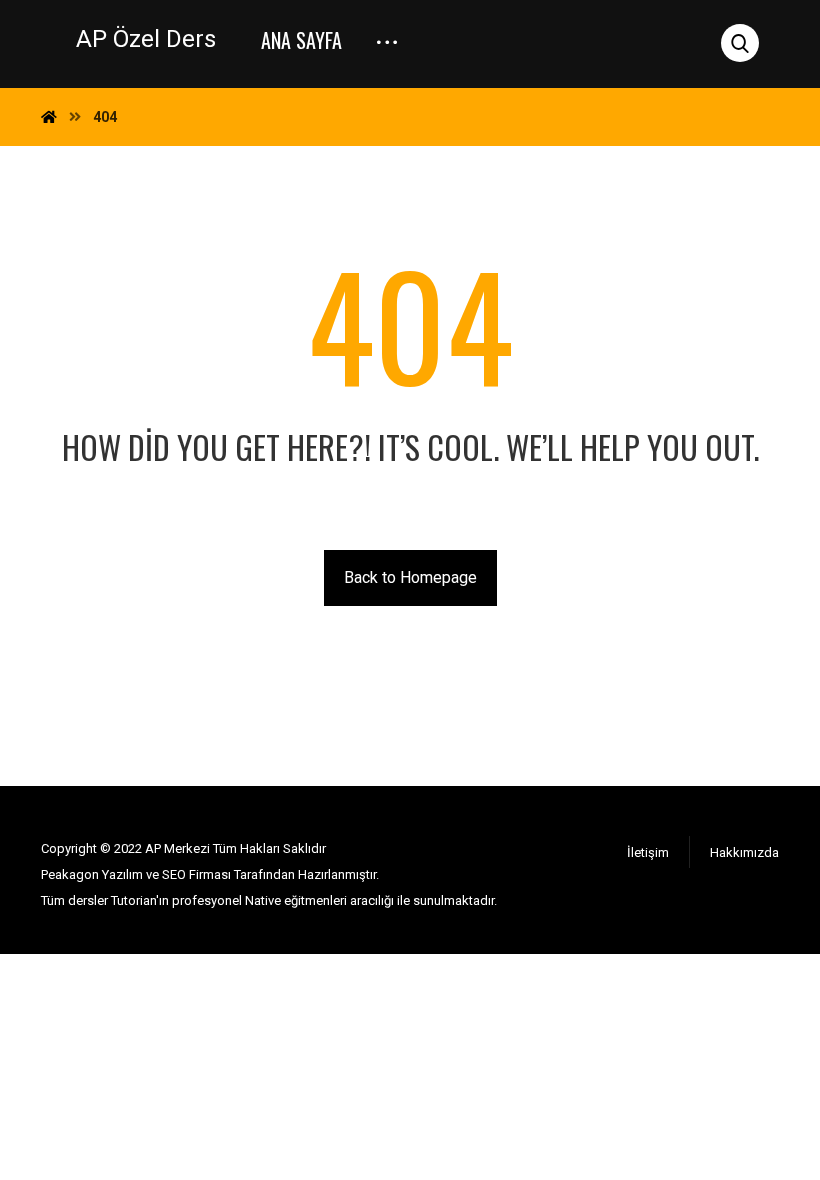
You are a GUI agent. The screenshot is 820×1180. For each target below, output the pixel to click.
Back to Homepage (410, 577)
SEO (172, 874)
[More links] (387, 33)
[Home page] (49, 117)
